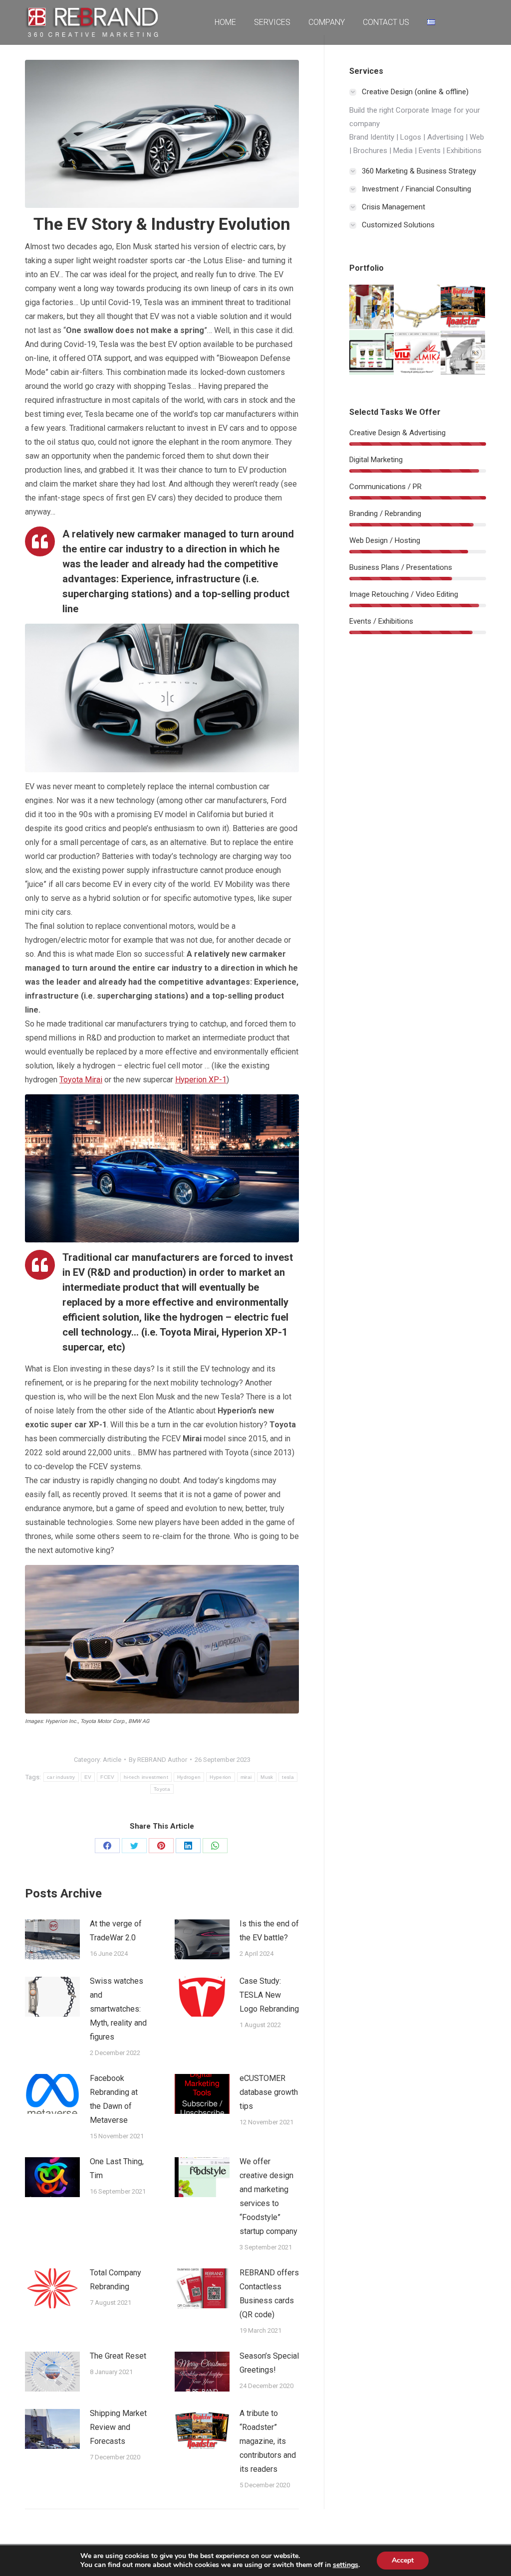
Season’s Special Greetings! (269, 2363)
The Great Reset (118, 2356)
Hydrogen (189, 1777)
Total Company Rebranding (116, 2280)
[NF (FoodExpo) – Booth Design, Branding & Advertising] (372, 307)
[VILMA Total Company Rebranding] (417, 353)
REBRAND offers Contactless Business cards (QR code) (269, 2294)
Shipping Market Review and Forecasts (118, 2427)
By (158, 1760)
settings (346, 2565)
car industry (61, 1777)
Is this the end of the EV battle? (269, 1931)
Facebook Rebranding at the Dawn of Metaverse (114, 2099)
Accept (403, 2560)
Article (112, 1760)
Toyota (162, 1789)
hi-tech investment (146, 1777)
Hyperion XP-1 (201, 1080)
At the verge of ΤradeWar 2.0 (116, 1931)
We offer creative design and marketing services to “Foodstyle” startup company (268, 2196)
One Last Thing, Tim (117, 2168)
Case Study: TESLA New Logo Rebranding (269, 1995)
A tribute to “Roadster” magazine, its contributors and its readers (268, 2441)
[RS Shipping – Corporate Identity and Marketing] (463, 353)
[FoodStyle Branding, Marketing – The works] (372, 353)
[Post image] (52, 1939)
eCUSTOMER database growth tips (269, 2092)
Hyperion (220, 1777)
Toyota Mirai (81, 1080)
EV (88, 1777)
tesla (288, 1777)
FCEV (107, 1777)
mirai (246, 1777)
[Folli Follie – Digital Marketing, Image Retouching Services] (417, 307)
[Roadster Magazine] (463, 307)
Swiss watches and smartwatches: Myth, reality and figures (118, 2009)
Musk (267, 1777)
